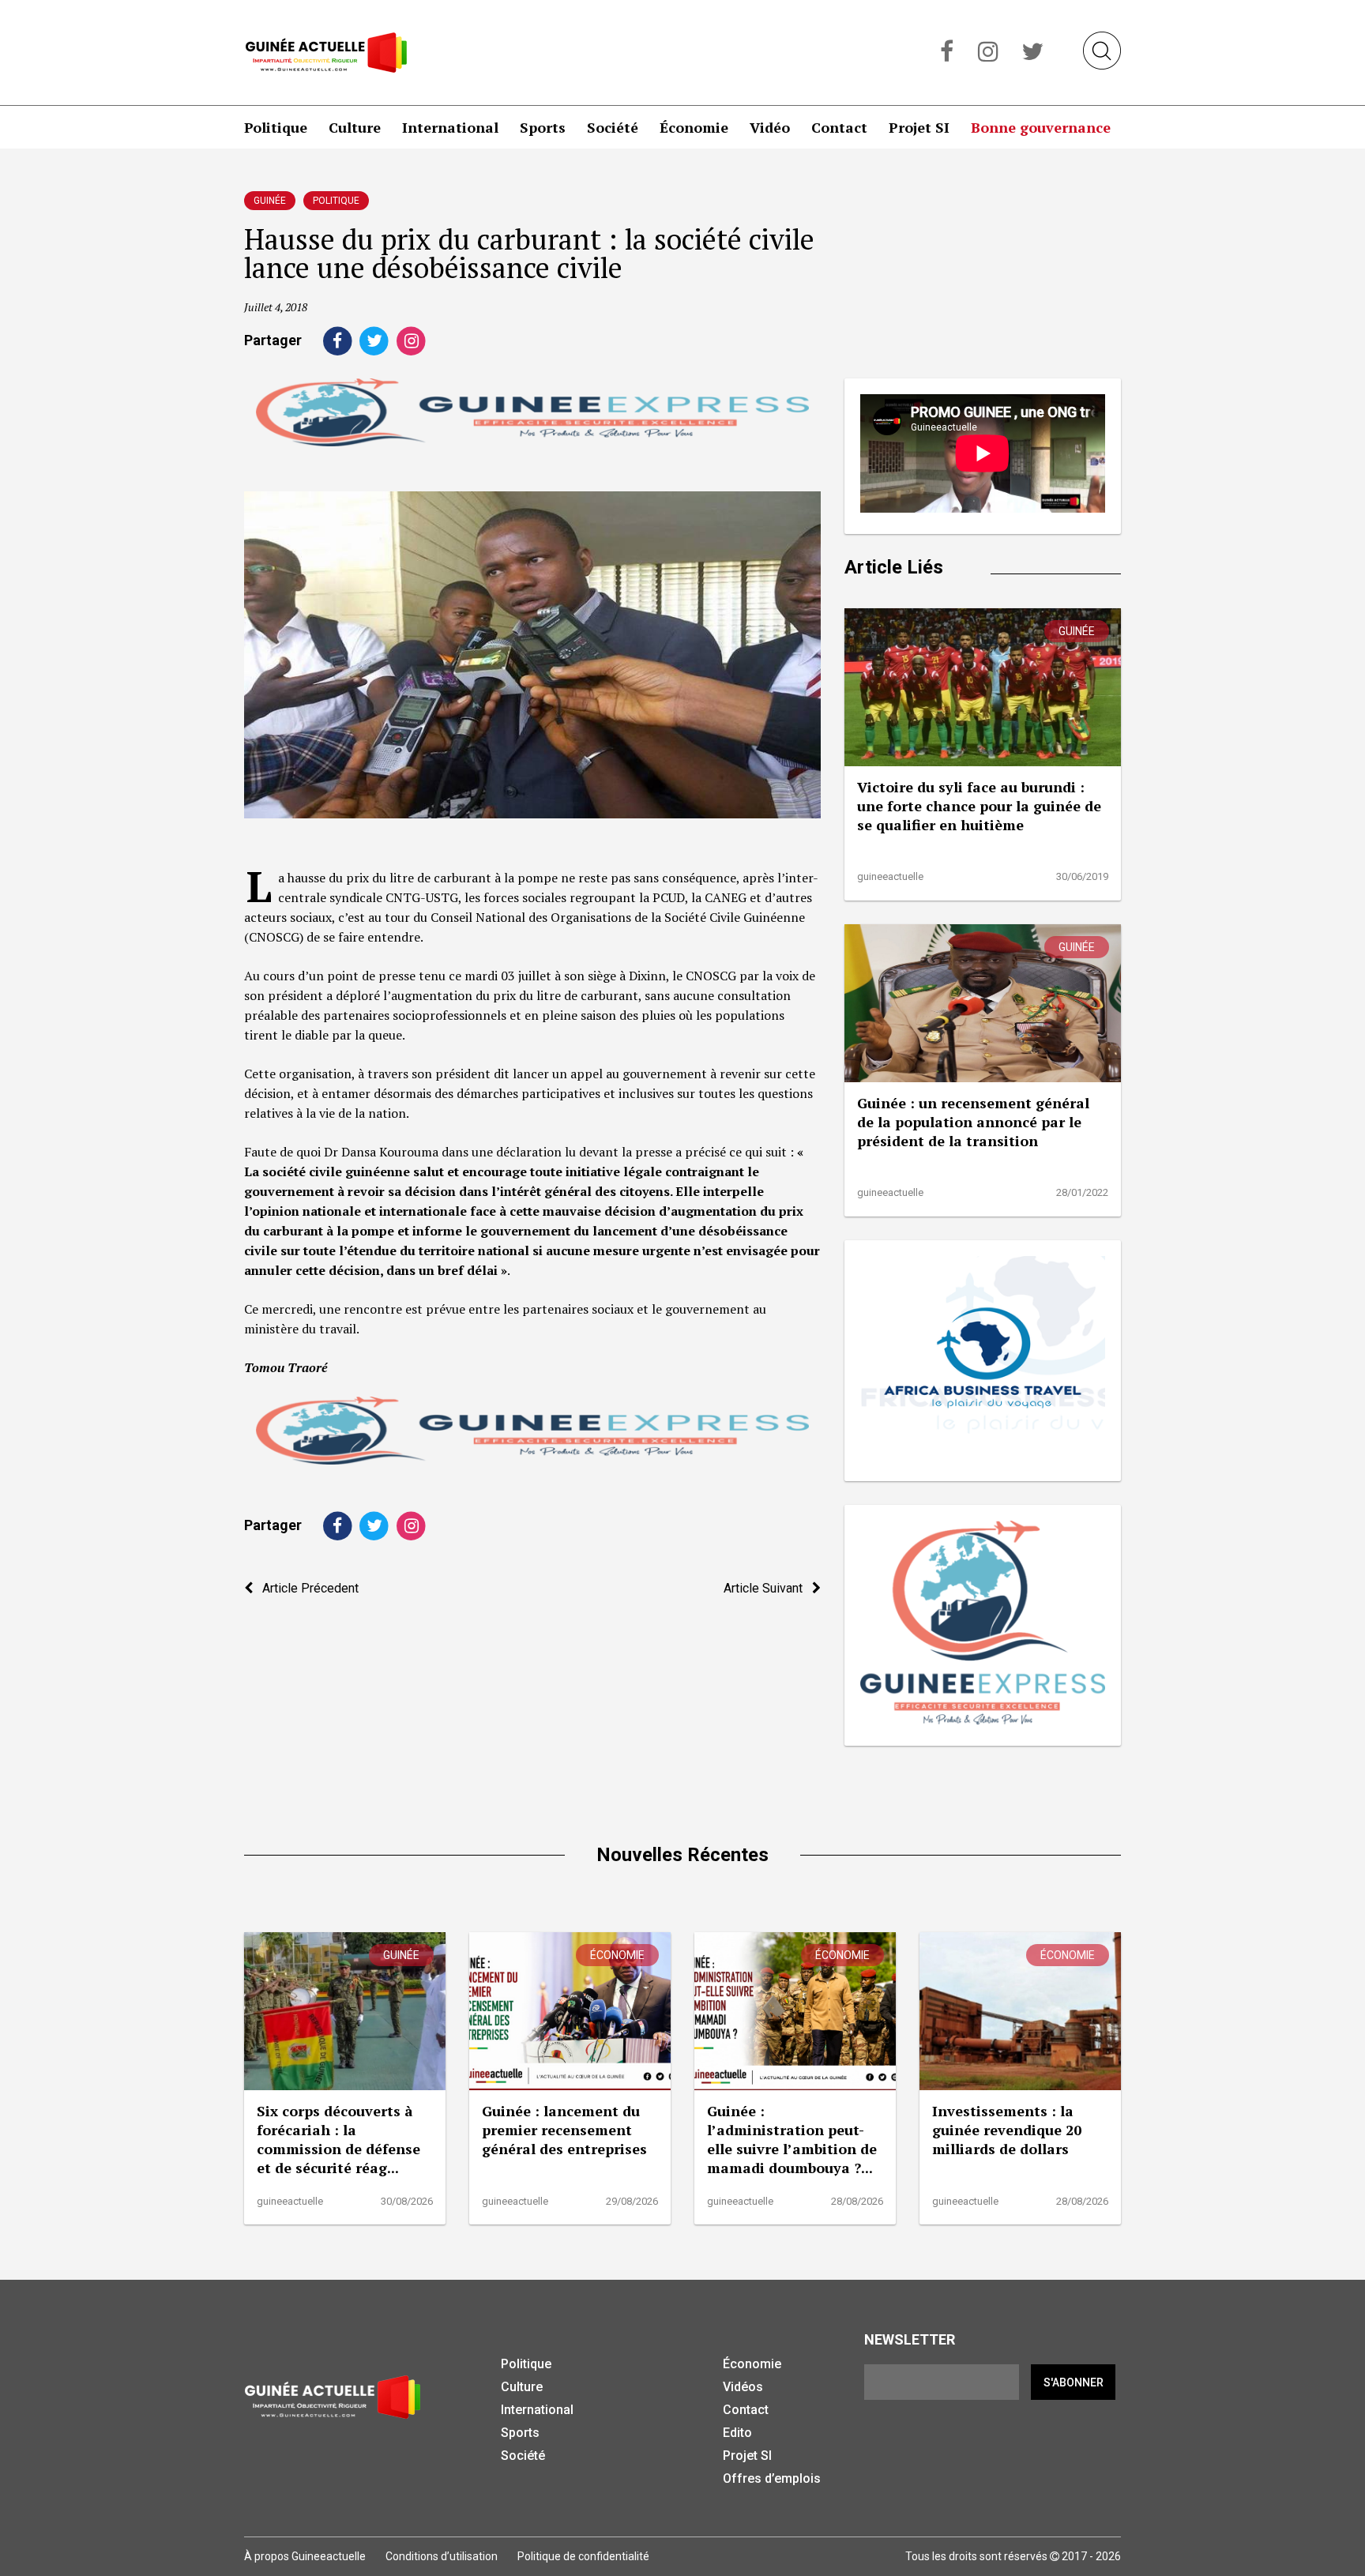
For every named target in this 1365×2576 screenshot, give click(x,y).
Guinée (270, 201)
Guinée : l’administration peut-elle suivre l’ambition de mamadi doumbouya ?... (792, 2139)
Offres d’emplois (772, 2478)
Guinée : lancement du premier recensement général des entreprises (564, 2130)
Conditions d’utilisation (442, 2556)
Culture (355, 127)
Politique (276, 127)
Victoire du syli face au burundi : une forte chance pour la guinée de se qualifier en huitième (979, 806)
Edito (737, 2433)
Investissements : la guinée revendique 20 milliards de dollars (1007, 2130)
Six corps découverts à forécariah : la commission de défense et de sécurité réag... (338, 2139)
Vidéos (743, 2387)
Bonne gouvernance (1041, 127)
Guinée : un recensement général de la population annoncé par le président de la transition (973, 1122)
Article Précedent (306, 1588)
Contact (839, 127)
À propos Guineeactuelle (305, 2556)
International (450, 127)
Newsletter (910, 2339)
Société (613, 127)
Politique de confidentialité (583, 2556)
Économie (694, 127)
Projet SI (919, 127)
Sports (543, 127)
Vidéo (770, 127)
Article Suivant (768, 1588)
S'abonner (1074, 2382)
